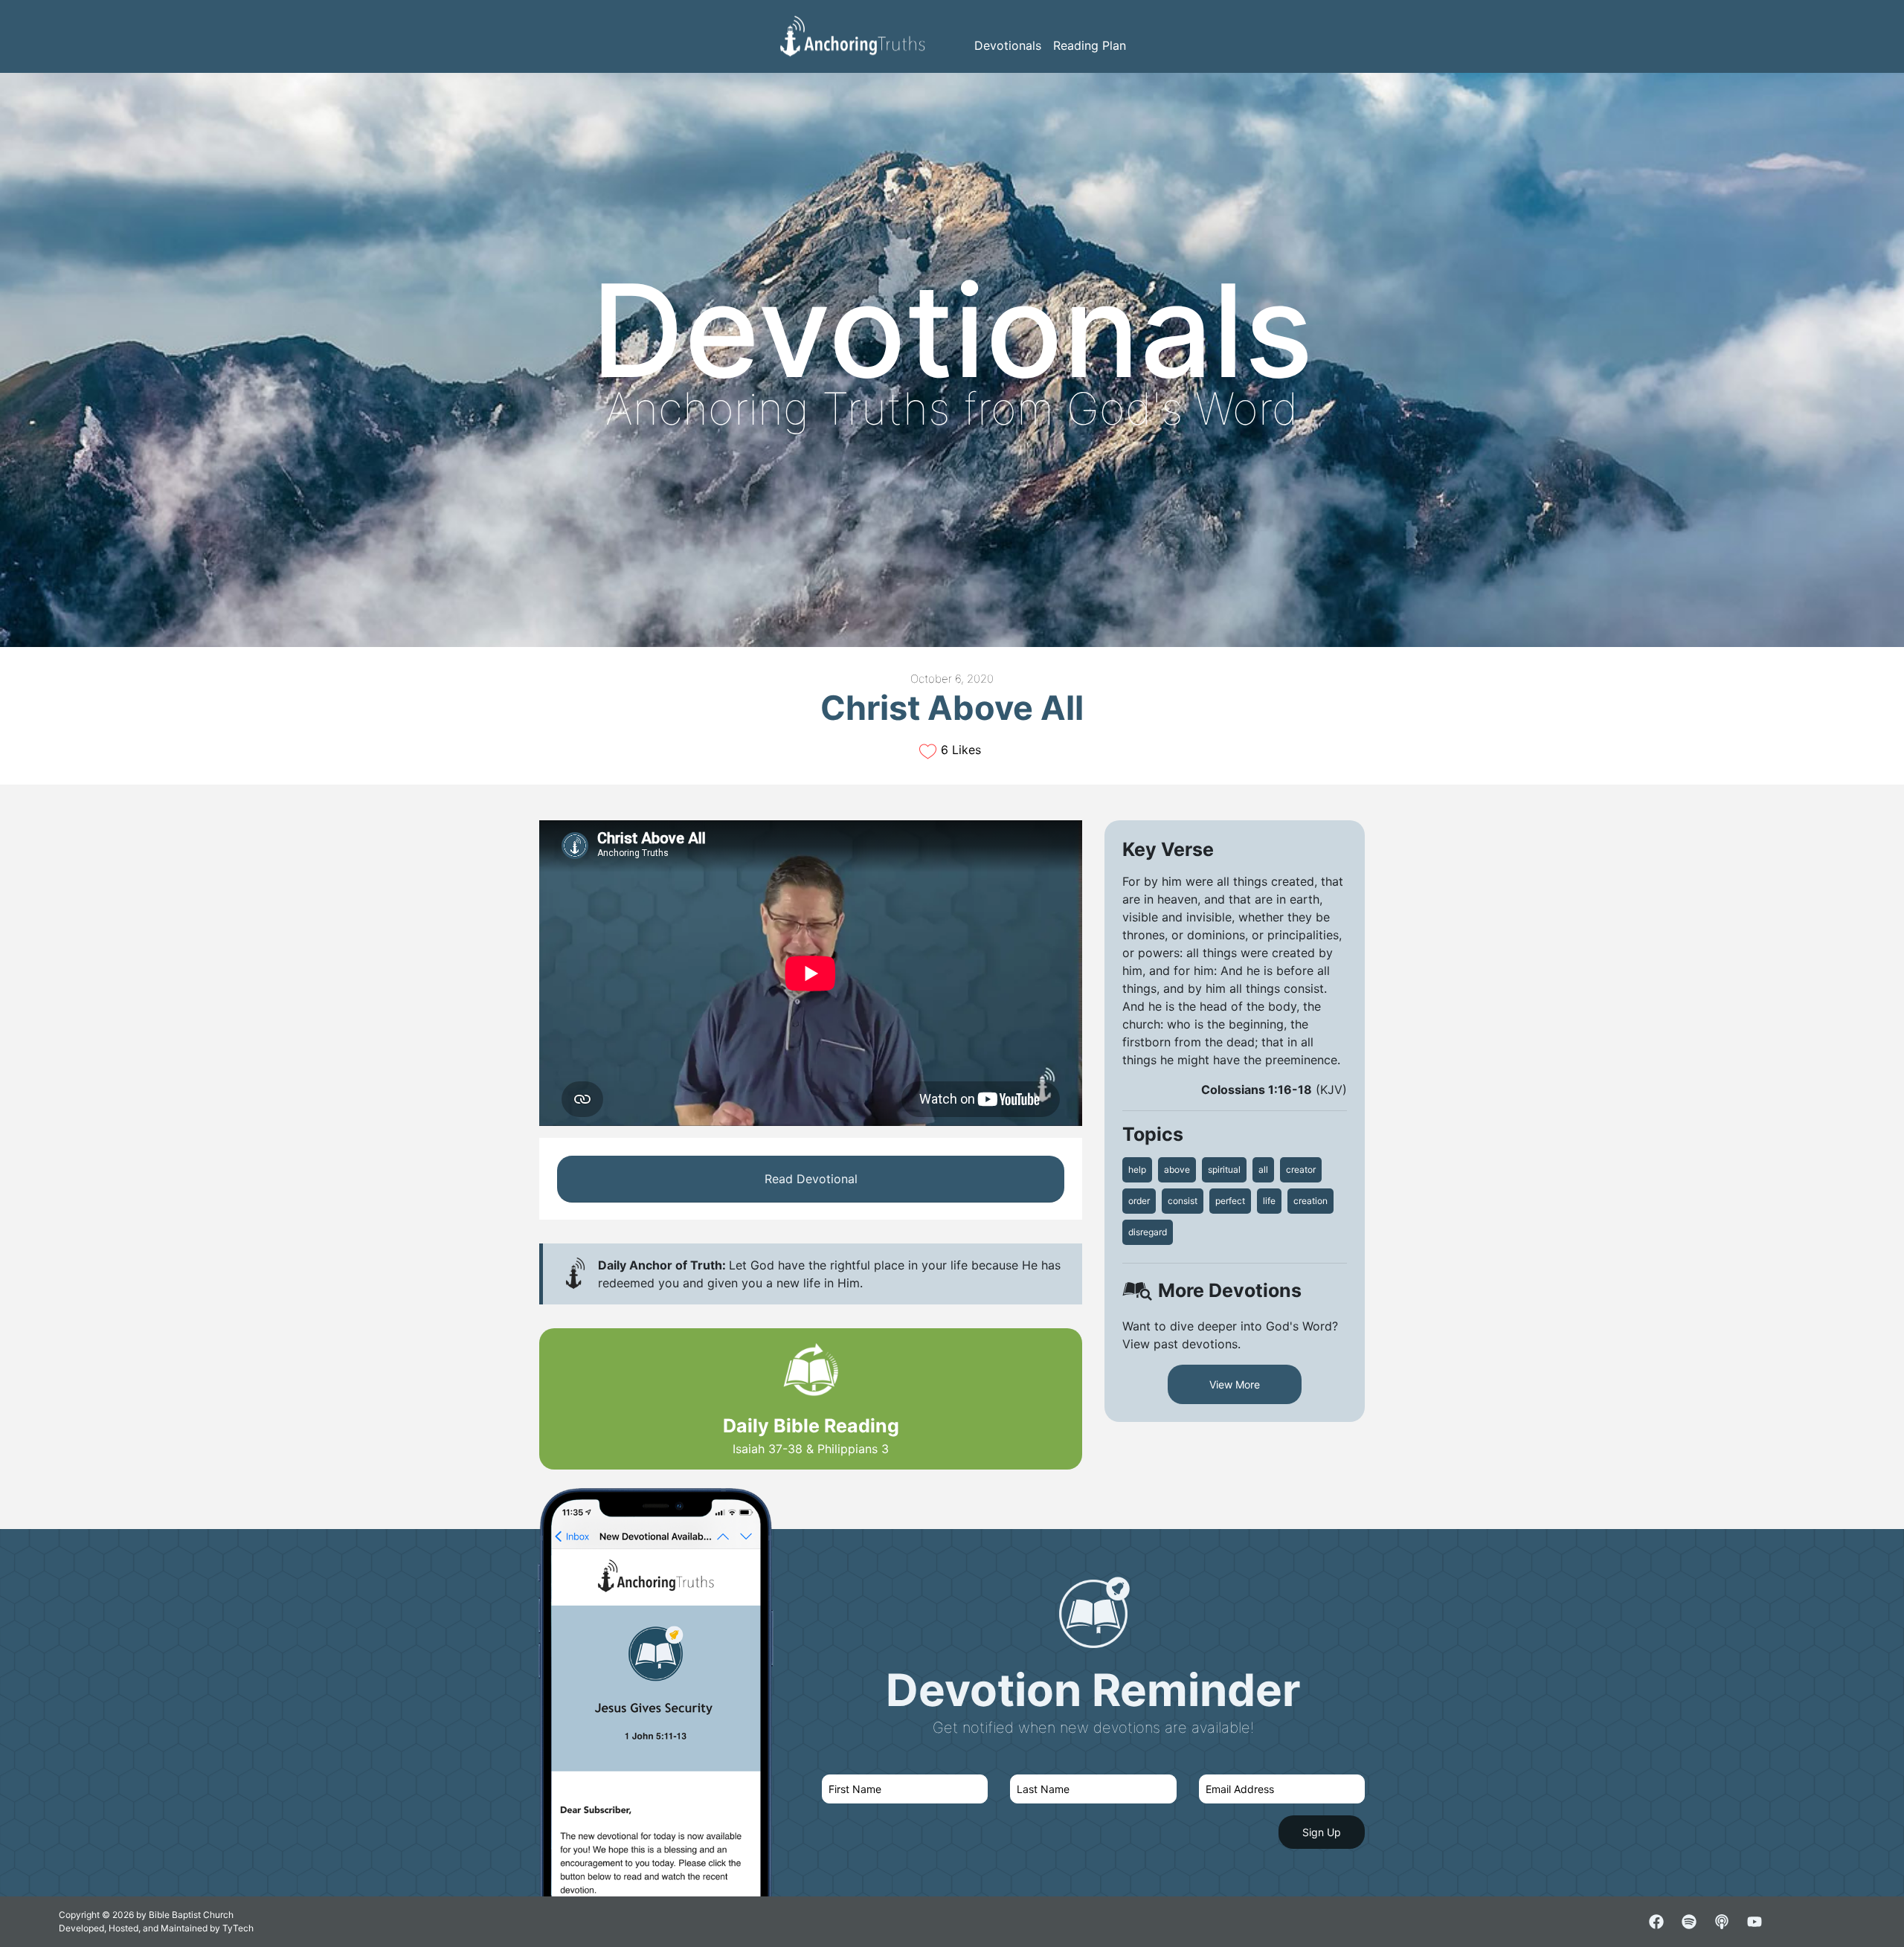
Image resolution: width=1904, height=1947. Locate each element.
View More (1235, 1384)
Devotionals (1008, 45)
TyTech (238, 1928)
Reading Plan (1090, 45)
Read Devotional (811, 1179)
